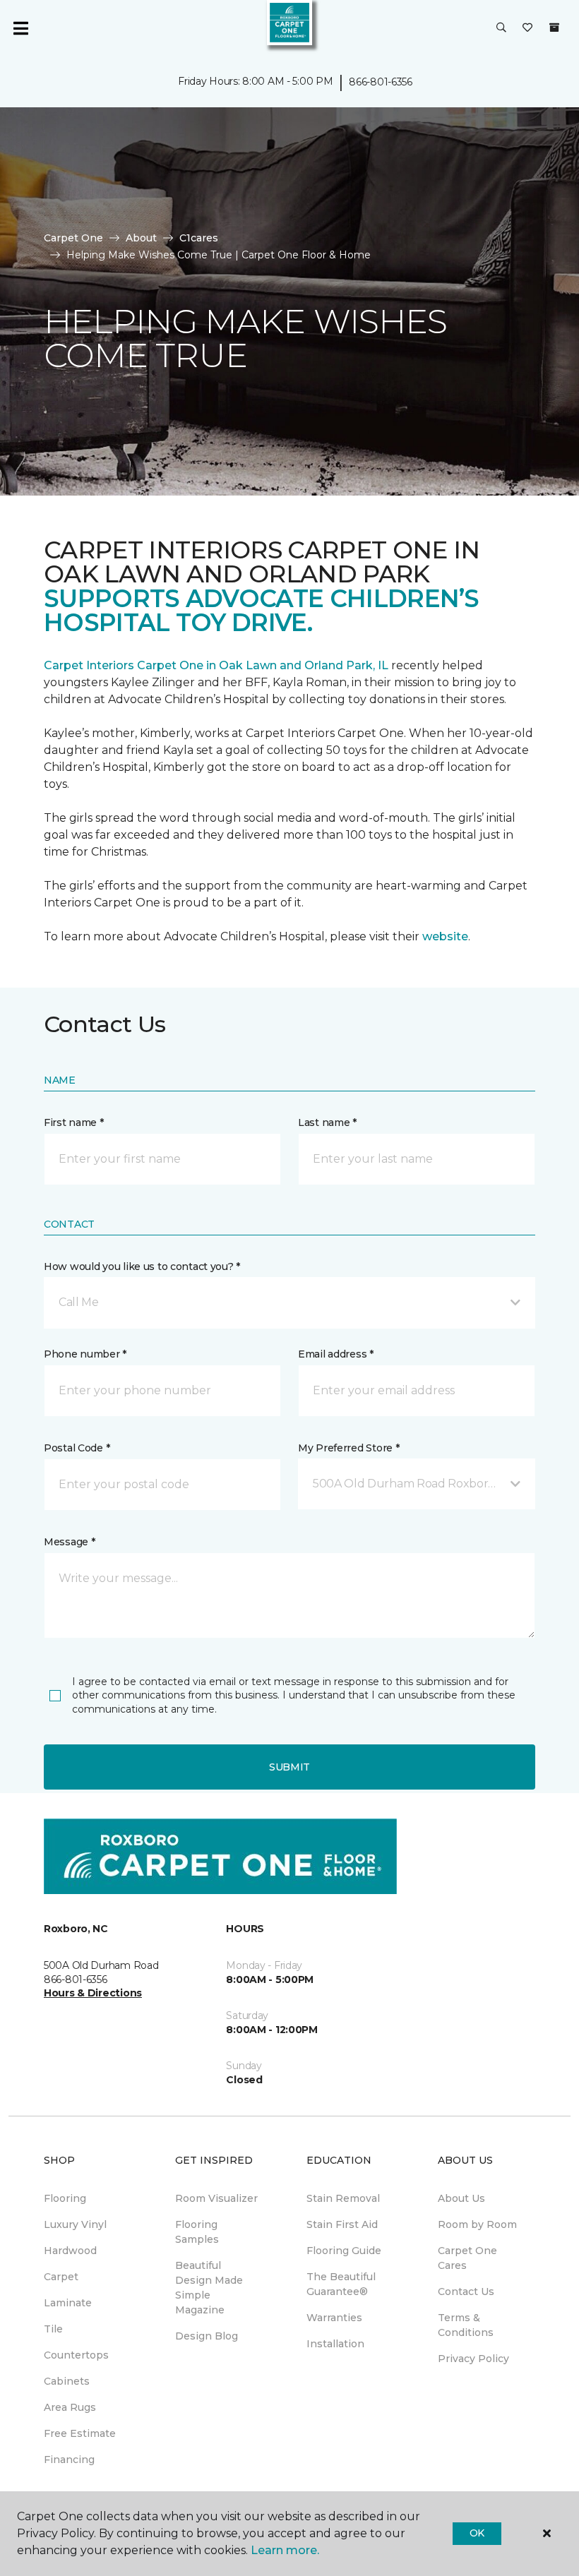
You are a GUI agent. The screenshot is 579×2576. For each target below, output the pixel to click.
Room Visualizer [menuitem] (216, 2198)
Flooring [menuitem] (65, 2198)
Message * (69, 1542)
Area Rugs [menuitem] (70, 2407)
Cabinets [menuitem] (67, 2381)
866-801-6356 (381, 82)
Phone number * (85, 1354)
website (445, 936)
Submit (289, 1767)
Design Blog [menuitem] (207, 2336)
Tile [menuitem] (53, 2329)
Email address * (336, 1354)
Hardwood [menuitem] (70, 2251)
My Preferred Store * (348, 1448)
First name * (74, 1122)
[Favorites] (527, 28)
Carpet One (73, 238)
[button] (501, 28)
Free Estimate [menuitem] (80, 2433)
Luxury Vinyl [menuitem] (75, 2224)
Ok (477, 2533)
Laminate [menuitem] (68, 2303)
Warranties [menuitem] (334, 2318)
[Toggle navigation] (20, 28)
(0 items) (554, 28)
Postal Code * (77, 1448)
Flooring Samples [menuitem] (197, 2232)
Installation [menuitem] (335, 2344)
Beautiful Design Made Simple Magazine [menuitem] (209, 2288)
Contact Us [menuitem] (466, 2292)
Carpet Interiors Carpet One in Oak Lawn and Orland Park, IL (217, 665)
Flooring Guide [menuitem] (344, 2251)
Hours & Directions (93, 1993)
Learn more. (285, 2550)
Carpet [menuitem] (61, 2277)
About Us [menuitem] (461, 2198)
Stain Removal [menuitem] (343, 2198)
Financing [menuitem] (69, 2460)
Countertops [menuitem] (76, 2355)
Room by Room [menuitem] (477, 2224)
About (141, 238)
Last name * (327, 1122)
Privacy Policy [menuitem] (473, 2359)
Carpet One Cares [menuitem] (467, 2258)
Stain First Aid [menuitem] (342, 2224)
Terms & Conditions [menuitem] (466, 2325)
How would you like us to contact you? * (142, 1266)
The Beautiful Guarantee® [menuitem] (341, 2284)
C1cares (199, 238)
